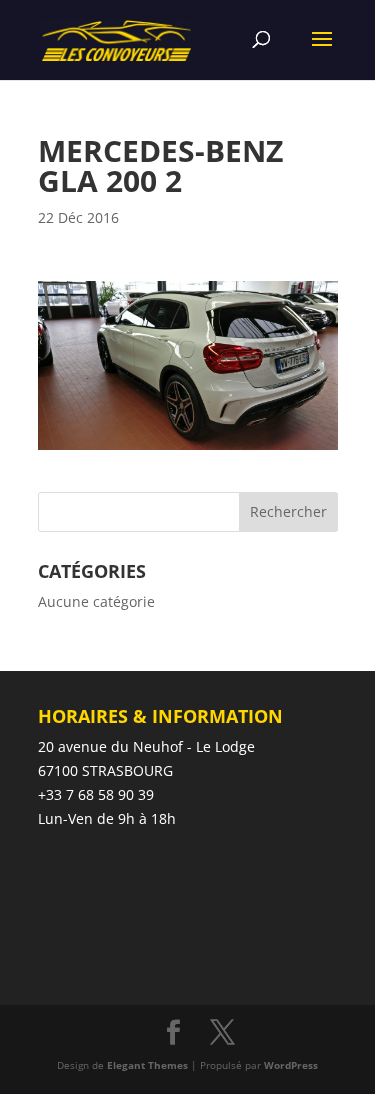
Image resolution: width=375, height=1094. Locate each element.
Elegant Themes (147, 1065)
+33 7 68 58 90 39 (96, 794)
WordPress (291, 1065)
